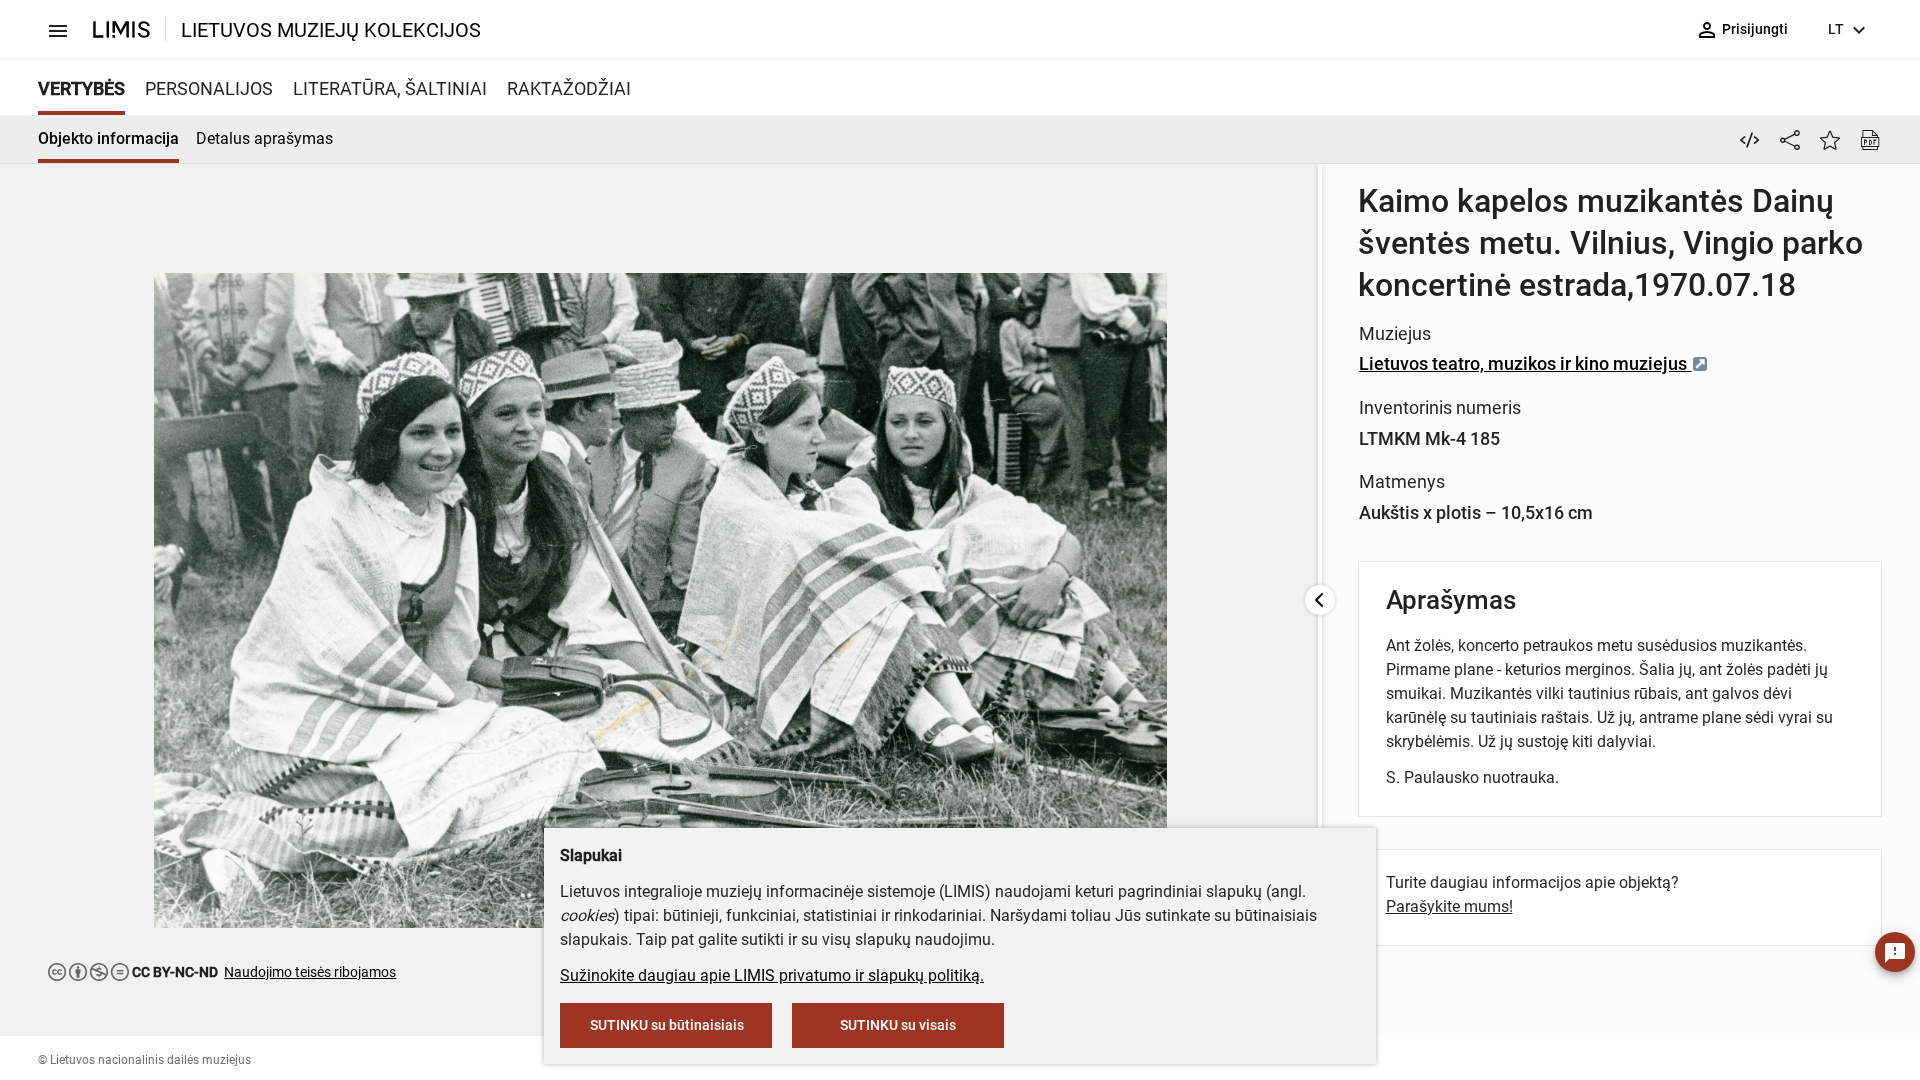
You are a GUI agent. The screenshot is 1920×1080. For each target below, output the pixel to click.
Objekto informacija (108, 138)
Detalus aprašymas (264, 138)
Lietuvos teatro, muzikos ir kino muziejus (1525, 363)
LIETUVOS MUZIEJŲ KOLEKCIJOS (331, 30)
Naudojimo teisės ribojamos (310, 972)
